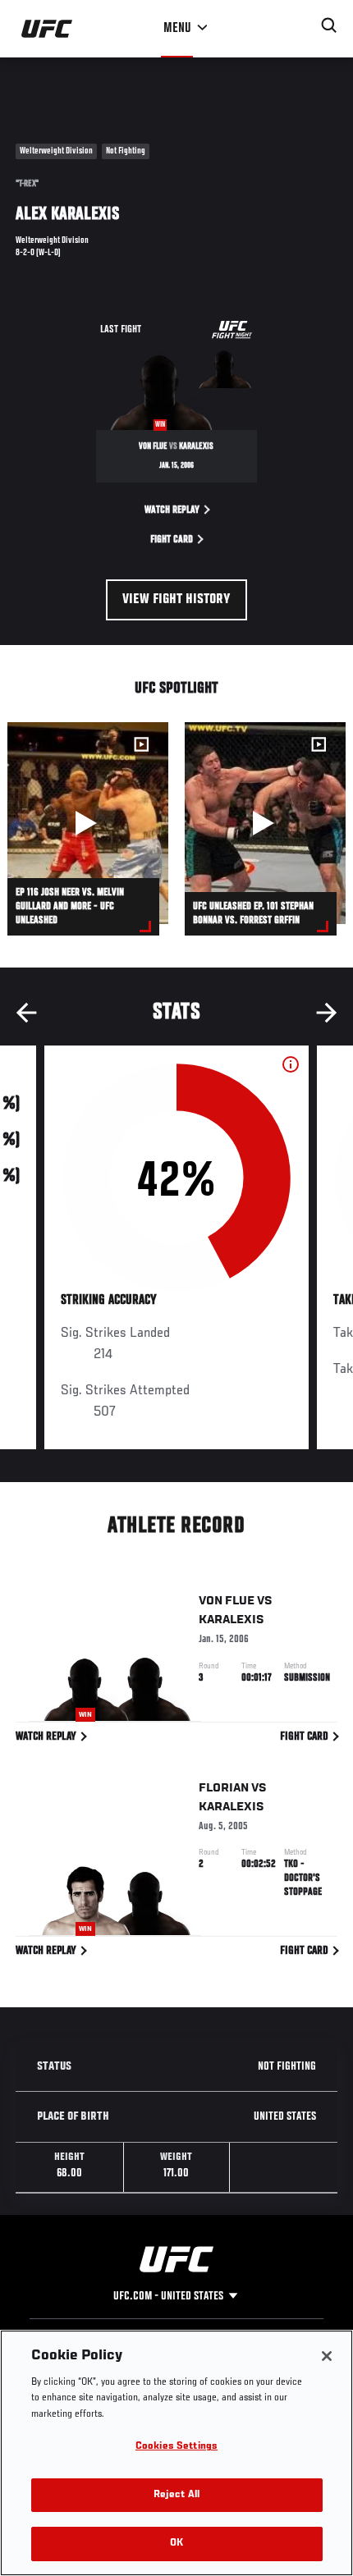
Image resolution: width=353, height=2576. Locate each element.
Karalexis (232, 1620)
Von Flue (227, 1601)
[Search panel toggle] (329, 25)
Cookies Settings (176, 2447)
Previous (26, 1013)
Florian (224, 1788)
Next (327, 1013)
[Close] (327, 2356)
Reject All (176, 2495)
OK (176, 2544)
